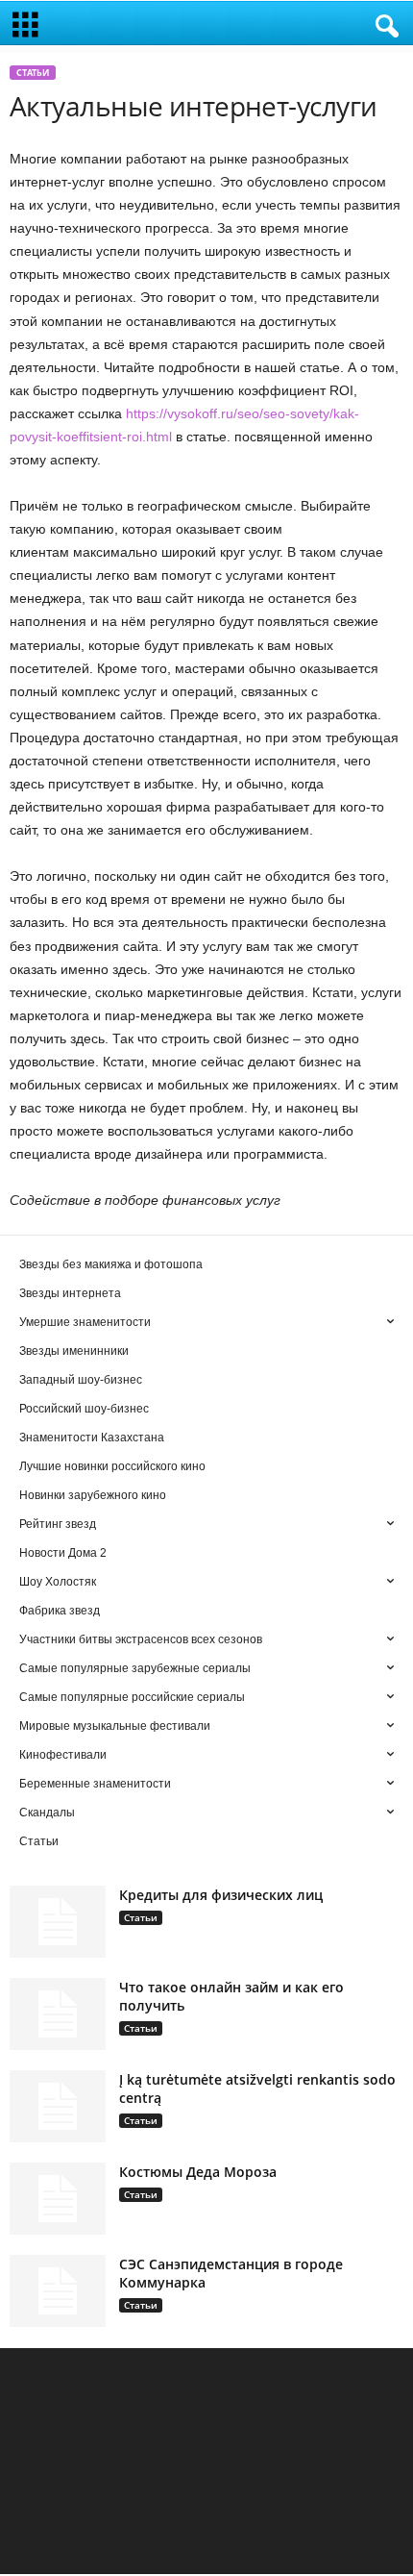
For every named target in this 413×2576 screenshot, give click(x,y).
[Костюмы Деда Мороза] (58, 2199)
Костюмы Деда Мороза (198, 2172)
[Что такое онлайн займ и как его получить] (58, 2014)
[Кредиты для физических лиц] (58, 1922)
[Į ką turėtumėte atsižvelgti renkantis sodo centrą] (58, 2106)
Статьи (33, 73)
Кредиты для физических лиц (221, 1895)
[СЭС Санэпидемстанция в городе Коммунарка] (58, 2291)
